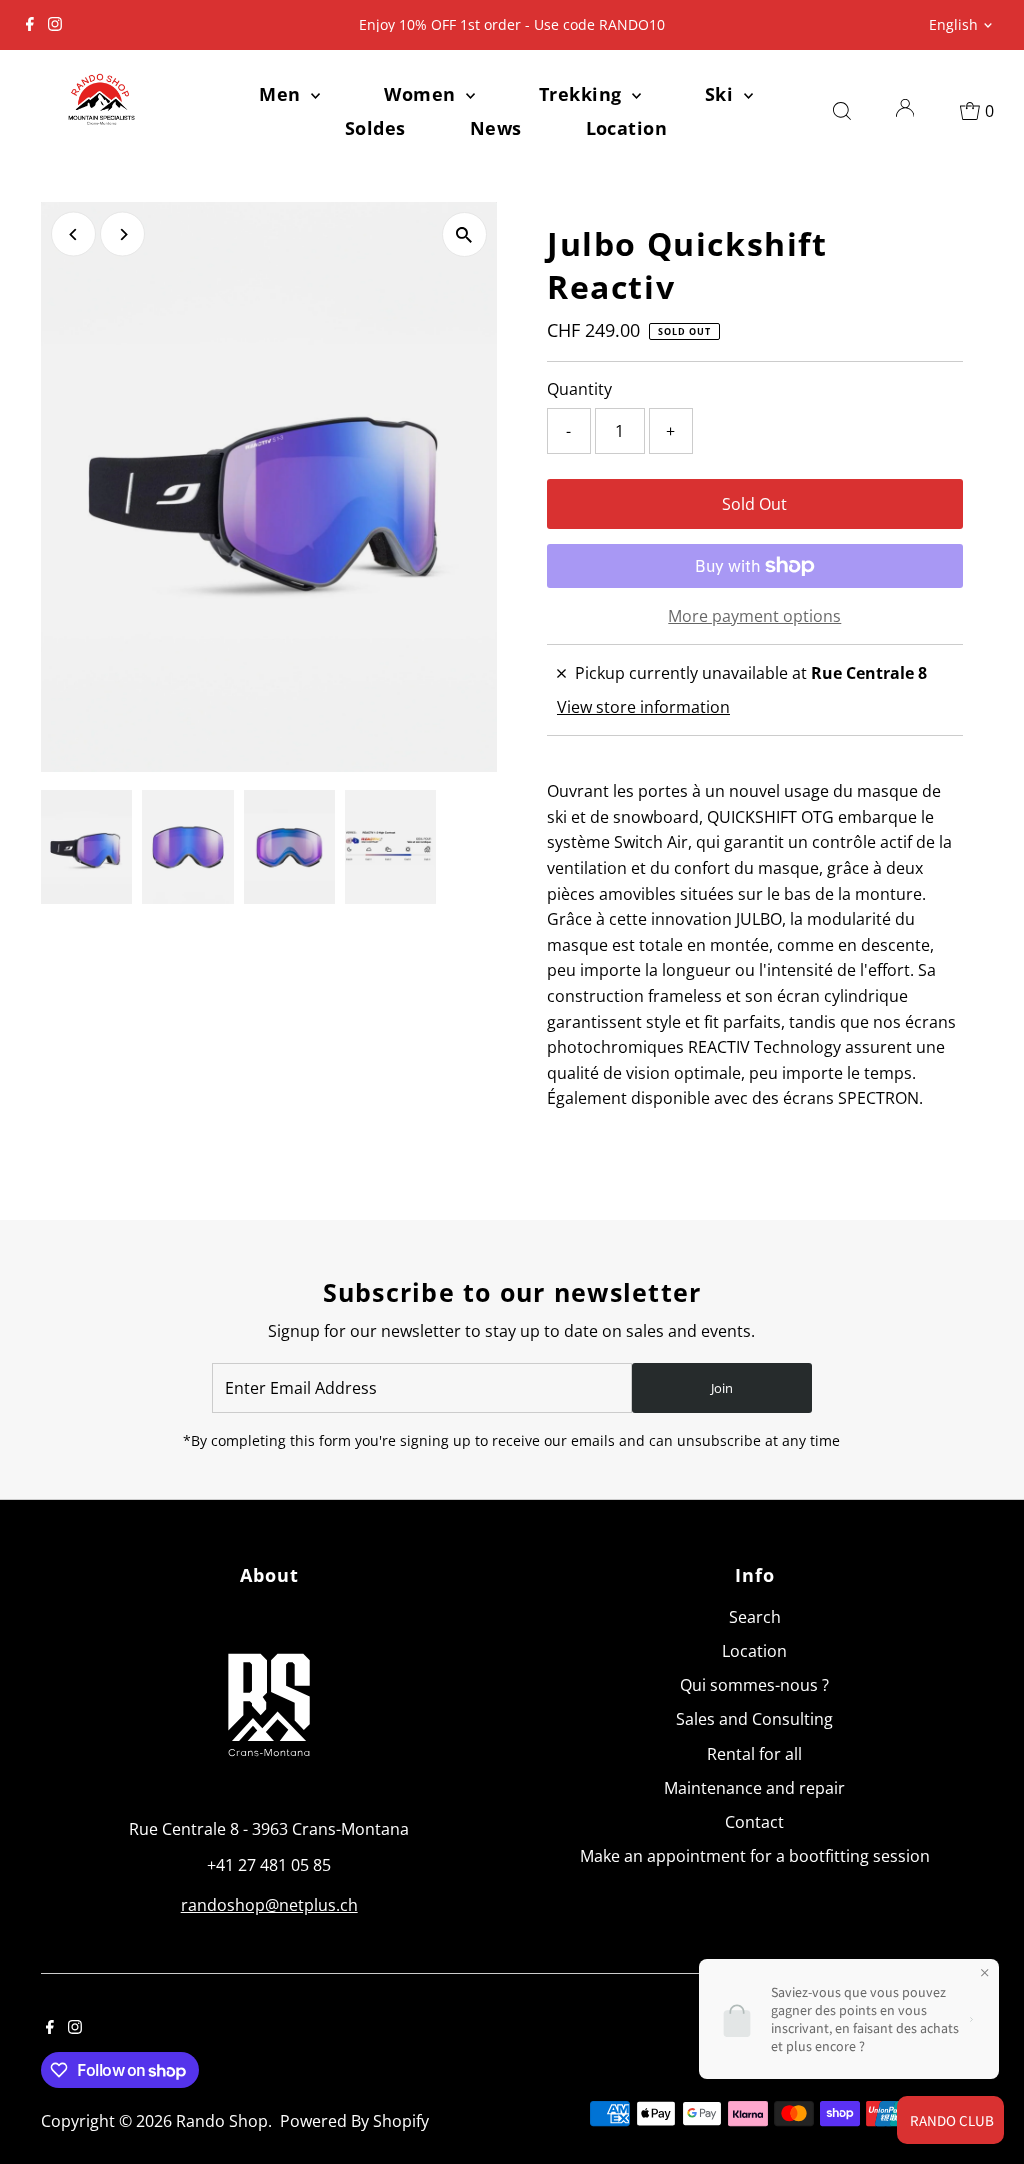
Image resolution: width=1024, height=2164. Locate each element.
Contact (754, 1822)
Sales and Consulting (754, 1719)
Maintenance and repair (754, 1788)
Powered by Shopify (354, 2121)
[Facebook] (30, 25)
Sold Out (754, 504)
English (953, 24)
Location (627, 128)
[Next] (122, 234)
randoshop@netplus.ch (269, 1905)
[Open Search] (842, 111)
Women (422, 94)
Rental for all (754, 1754)
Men (282, 94)
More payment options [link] (754, 616)
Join (722, 1388)
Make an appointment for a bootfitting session (755, 1856)
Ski (722, 94)
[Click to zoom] (464, 234)
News (496, 128)
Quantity (579, 389)
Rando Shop (222, 2121)
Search (755, 1617)
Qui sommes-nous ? (754, 1685)
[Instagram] (55, 25)
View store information (643, 707)
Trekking (583, 94)
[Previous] (73, 234)
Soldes (375, 128)
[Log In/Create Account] (905, 111)
